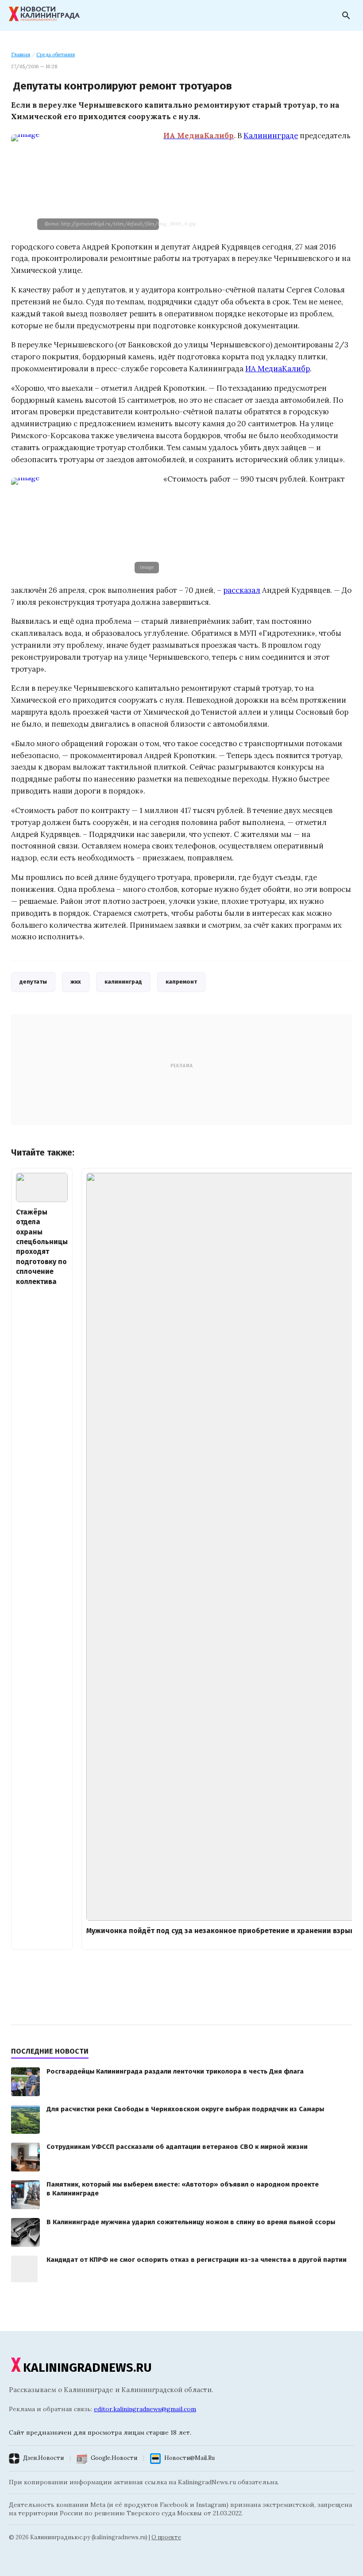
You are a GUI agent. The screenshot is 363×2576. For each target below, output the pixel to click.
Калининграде (271, 136)
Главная (21, 54)
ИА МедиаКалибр (278, 369)
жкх (76, 982)
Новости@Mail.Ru (189, 2458)
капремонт (181, 982)
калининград (123, 982)
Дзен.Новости (43, 2458)
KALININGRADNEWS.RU (87, 2368)
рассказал (242, 590)
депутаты (33, 982)
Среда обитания (56, 54)
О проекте (166, 2537)
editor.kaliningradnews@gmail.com (145, 2409)
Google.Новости (114, 2458)
